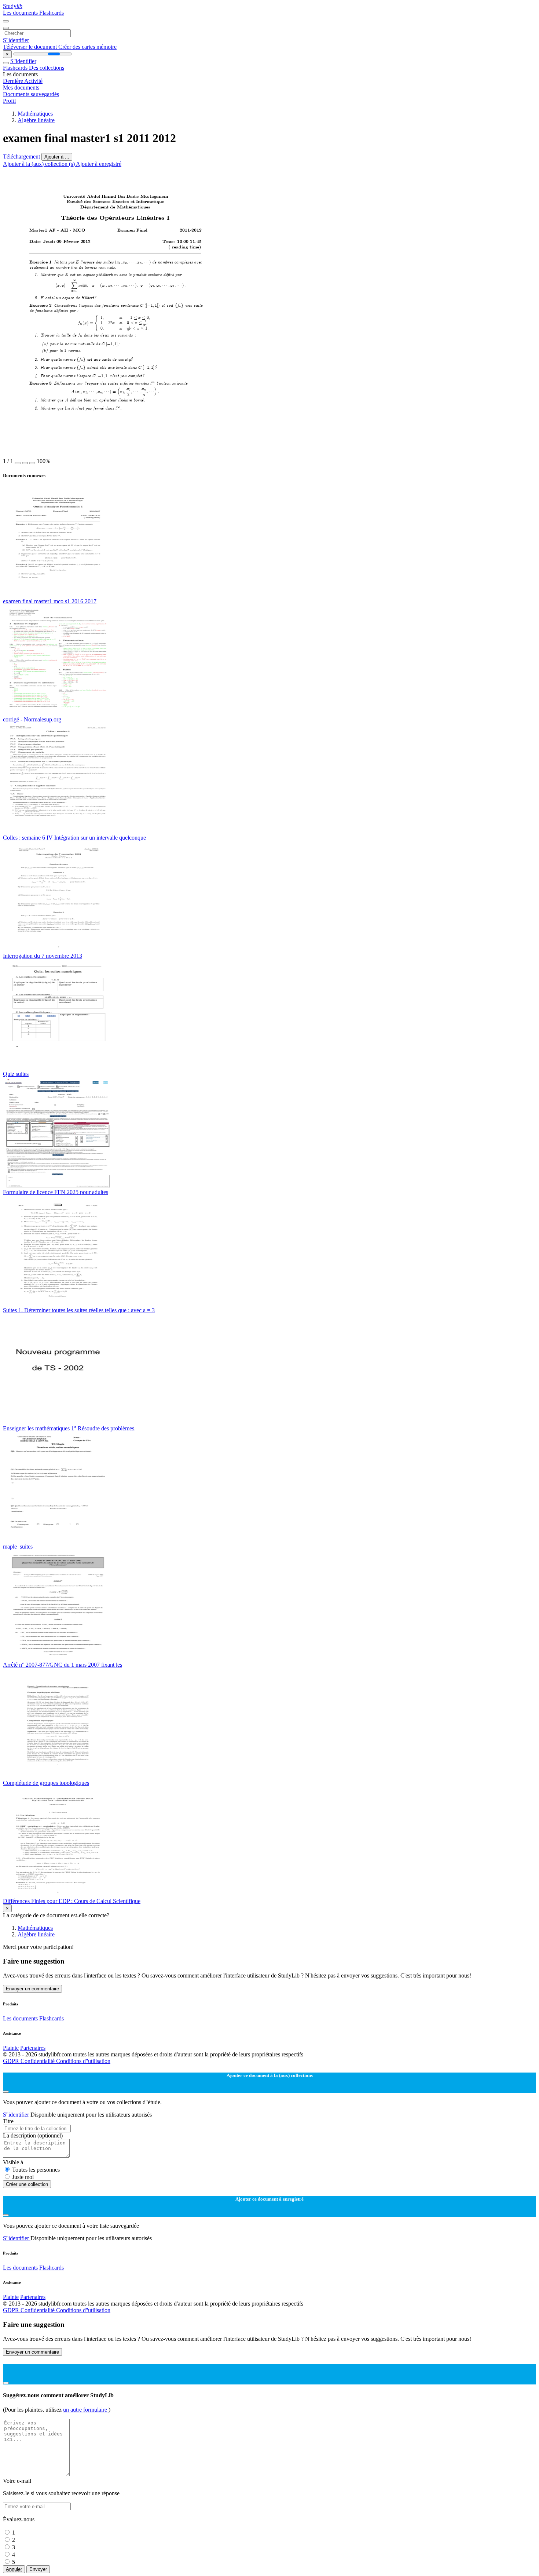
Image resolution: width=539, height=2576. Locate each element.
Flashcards (52, 13)
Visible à (13, 2162)
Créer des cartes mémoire (87, 47)
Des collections (47, 68)
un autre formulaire (86, 2410)
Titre (8, 2121)
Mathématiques (35, 114)
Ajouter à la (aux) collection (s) (39, 164)
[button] (18, 463)
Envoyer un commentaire (32, 1989)
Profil (9, 101)
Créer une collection (27, 2184)
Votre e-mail (17, 2481)
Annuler (14, 2569)
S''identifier (16, 40)
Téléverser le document (31, 47)
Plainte (11, 2048)
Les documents (21, 13)
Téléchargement (22, 157)
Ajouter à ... (57, 157)
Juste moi (23, 2177)
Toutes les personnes (36, 2170)
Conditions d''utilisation (83, 2061)
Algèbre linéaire (36, 120)
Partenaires (33, 2048)
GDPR (12, 2061)
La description (33, 2135)
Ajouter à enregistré (99, 164)
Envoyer (38, 2569)
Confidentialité (38, 2061)
